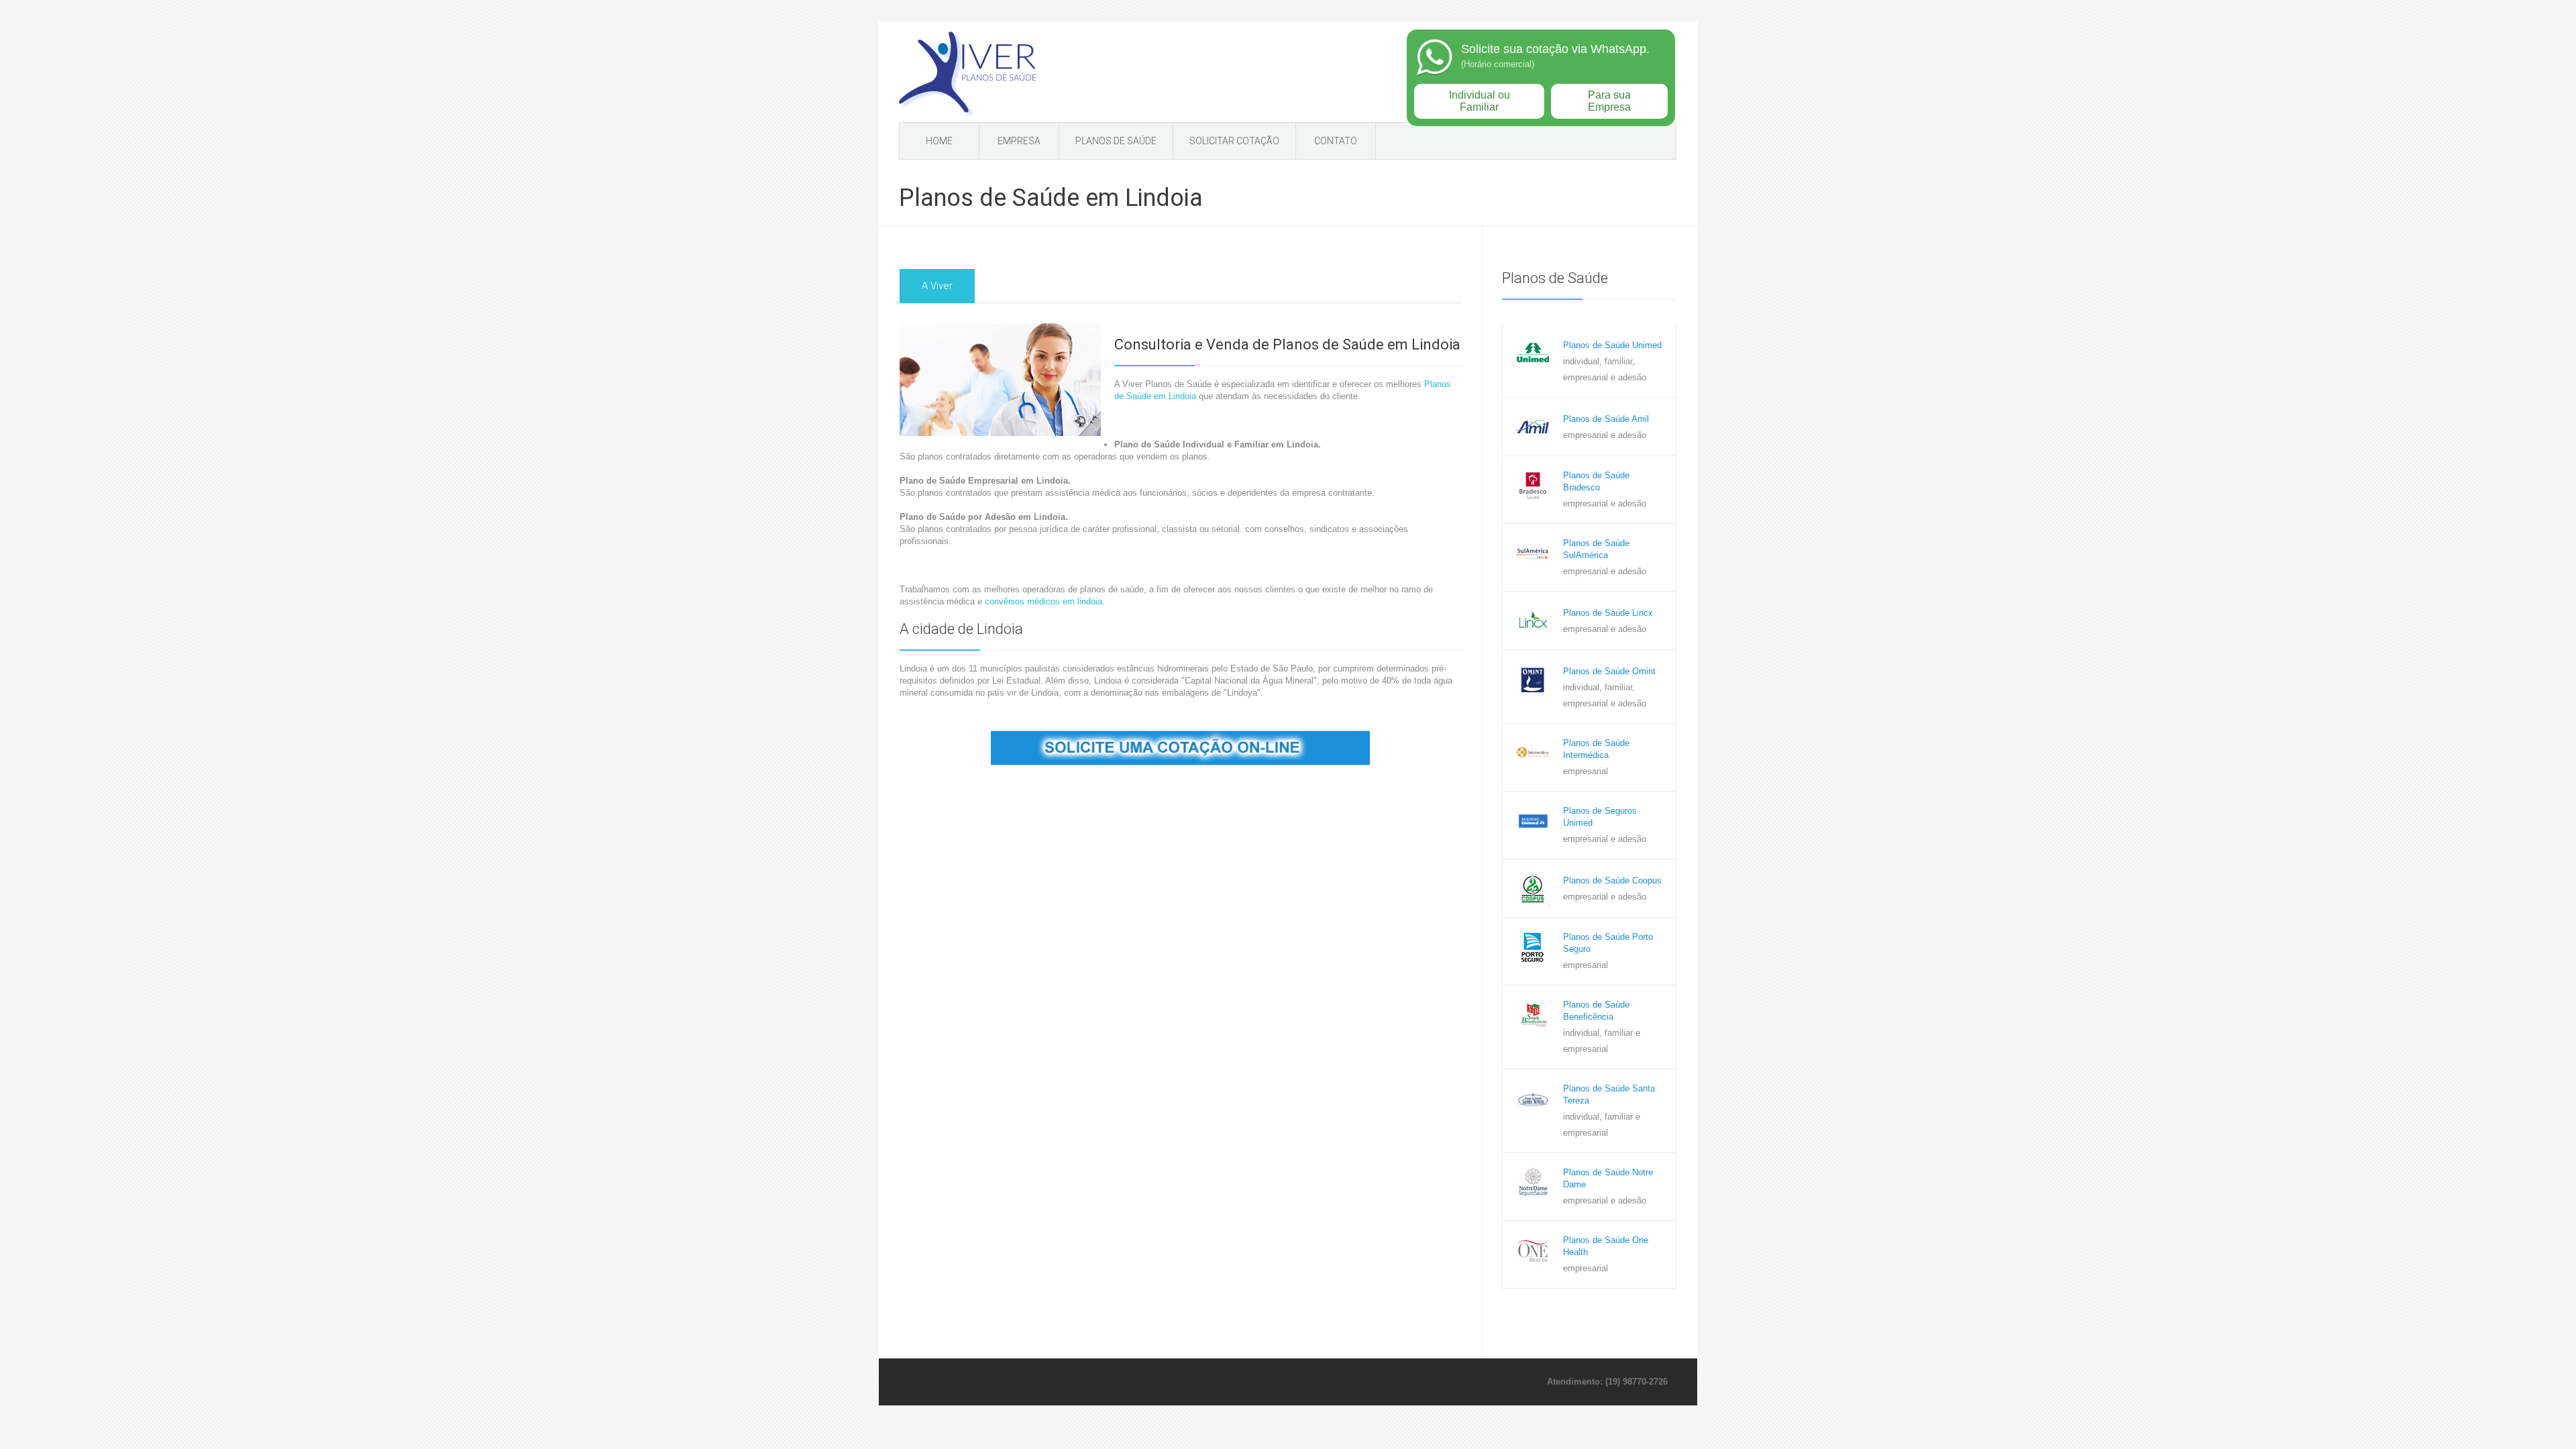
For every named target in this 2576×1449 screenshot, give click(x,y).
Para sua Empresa (1609, 101)
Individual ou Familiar (1480, 101)
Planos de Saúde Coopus (1612, 880)
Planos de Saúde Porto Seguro (1608, 943)
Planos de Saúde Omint (1609, 671)
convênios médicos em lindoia (1043, 601)
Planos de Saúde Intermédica (1596, 749)
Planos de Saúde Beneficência (1596, 1011)
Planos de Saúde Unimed (1612, 345)
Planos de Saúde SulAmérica (1596, 549)
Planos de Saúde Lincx (1608, 613)
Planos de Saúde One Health (1606, 1246)
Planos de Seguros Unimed (1600, 817)
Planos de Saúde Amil (1606, 419)
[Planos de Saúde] (968, 75)
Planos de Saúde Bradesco (1596, 481)
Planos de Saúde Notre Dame (1608, 1178)
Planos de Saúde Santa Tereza (1609, 1094)
